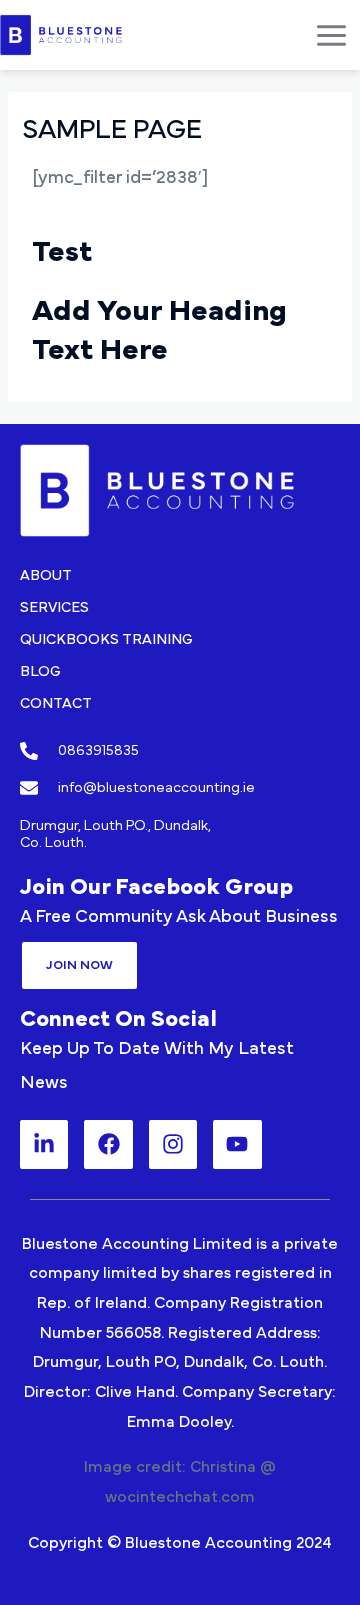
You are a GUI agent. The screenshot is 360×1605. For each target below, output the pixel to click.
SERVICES (54, 607)
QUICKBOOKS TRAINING (106, 639)
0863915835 (98, 750)
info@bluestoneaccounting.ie (156, 787)
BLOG (40, 671)
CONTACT (56, 703)
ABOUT (46, 575)
